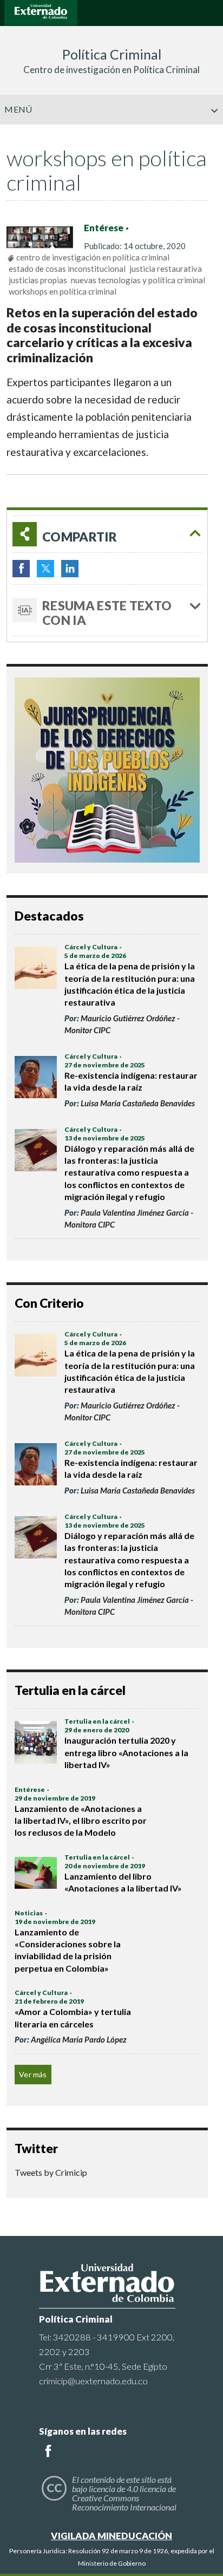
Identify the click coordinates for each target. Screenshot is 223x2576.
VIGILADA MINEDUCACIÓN (111, 2536)
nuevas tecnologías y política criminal (138, 280)
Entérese (104, 228)
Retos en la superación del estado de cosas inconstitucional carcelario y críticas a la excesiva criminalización (102, 335)
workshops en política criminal (63, 291)
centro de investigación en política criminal (93, 257)
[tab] (107, 534)
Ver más (33, 2074)
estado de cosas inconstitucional (67, 269)
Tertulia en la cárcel (97, 1721)
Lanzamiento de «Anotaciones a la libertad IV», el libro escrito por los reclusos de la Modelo (81, 1821)
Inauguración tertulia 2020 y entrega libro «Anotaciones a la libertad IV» (126, 1752)
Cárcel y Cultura (91, 947)
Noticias (29, 1913)
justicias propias (38, 280)
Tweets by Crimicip (51, 2172)
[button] (211, 133)
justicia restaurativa (166, 269)
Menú (18, 109)
